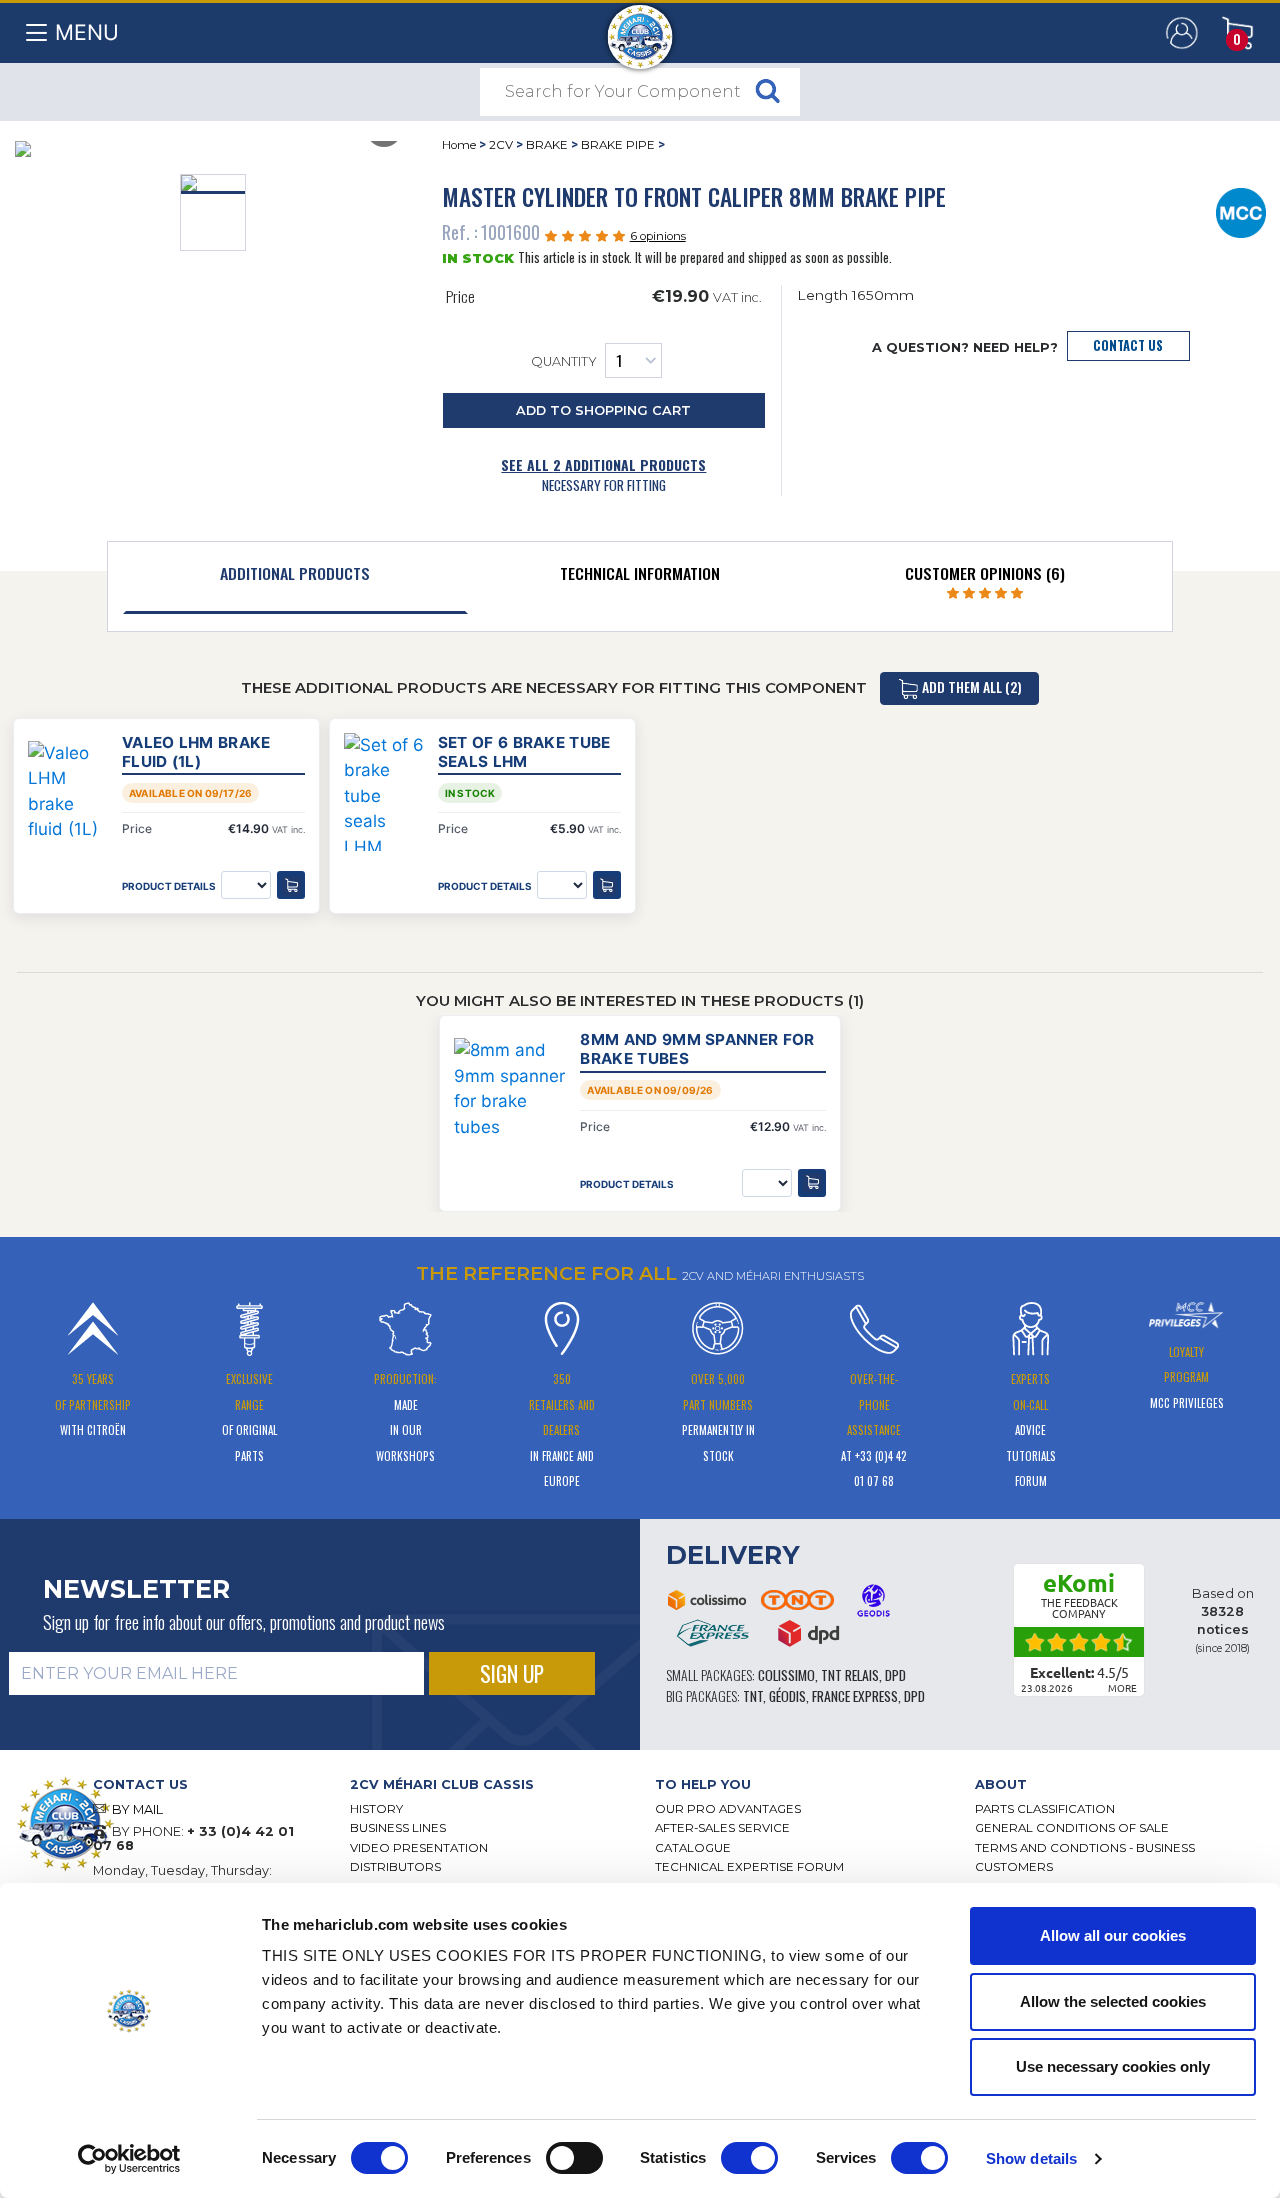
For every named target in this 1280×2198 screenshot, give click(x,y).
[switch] (574, 2158)
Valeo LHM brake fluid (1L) (196, 752)
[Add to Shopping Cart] (812, 1183)
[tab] (295, 578)
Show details (1031, 2158)
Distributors (395, 1867)
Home (459, 145)
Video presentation (419, 1848)
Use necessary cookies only (1113, 2066)
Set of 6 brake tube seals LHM (524, 752)
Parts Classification (1045, 1809)
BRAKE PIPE (618, 145)
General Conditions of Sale (1072, 1828)
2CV (501, 145)
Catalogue (693, 1848)
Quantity (564, 362)
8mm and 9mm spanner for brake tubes (697, 1049)
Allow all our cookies (1113, 1935)
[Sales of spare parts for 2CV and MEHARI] (640, 27)
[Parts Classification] (1241, 211)
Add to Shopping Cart (603, 410)
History (376, 1809)
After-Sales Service (722, 1828)
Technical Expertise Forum (749, 1867)
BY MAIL (137, 1809)
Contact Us (1128, 345)
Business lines (398, 1828)
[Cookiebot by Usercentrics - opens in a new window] (129, 2159)
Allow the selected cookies (1113, 2001)
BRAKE (547, 145)
